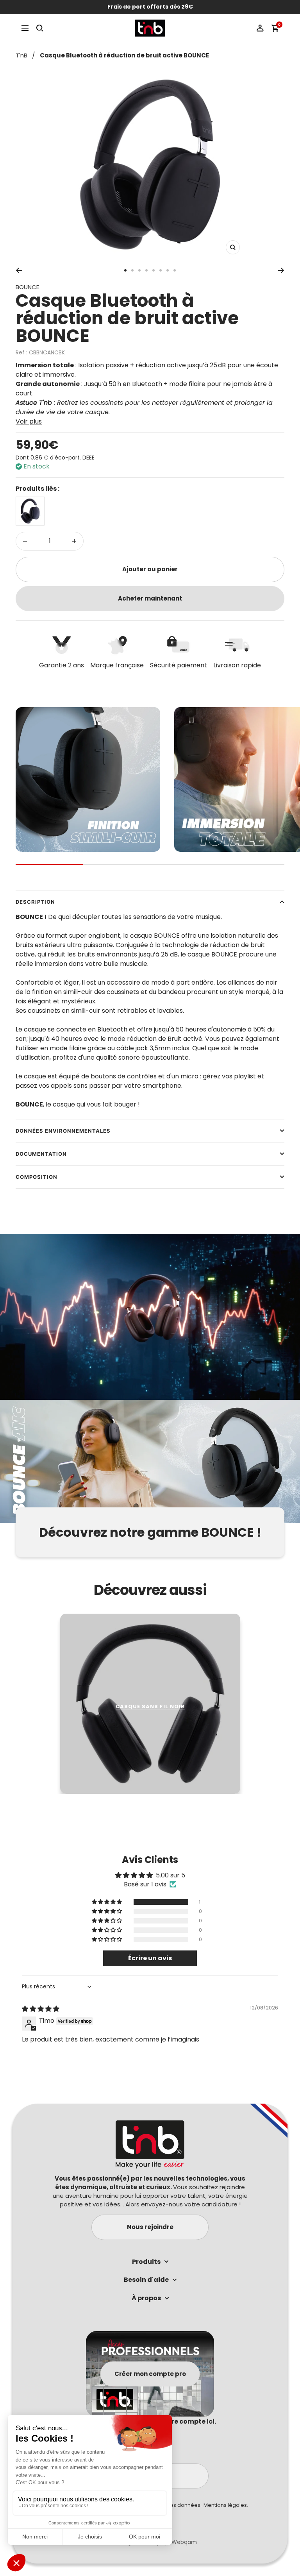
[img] (41, 2009)
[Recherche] (40, 28)
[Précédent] (19, 270)
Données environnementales (63, 1131)
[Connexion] (260, 28)
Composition (37, 1177)
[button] (107, 1902)
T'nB (21, 55)
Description (35, 902)
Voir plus (29, 421)
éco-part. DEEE (75, 458)
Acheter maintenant (150, 598)
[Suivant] (281, 270)
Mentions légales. (226, 2505)
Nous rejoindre (150, 2227)
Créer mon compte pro (150, 2373)
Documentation (41, 1154)
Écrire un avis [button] (150, 1958)
